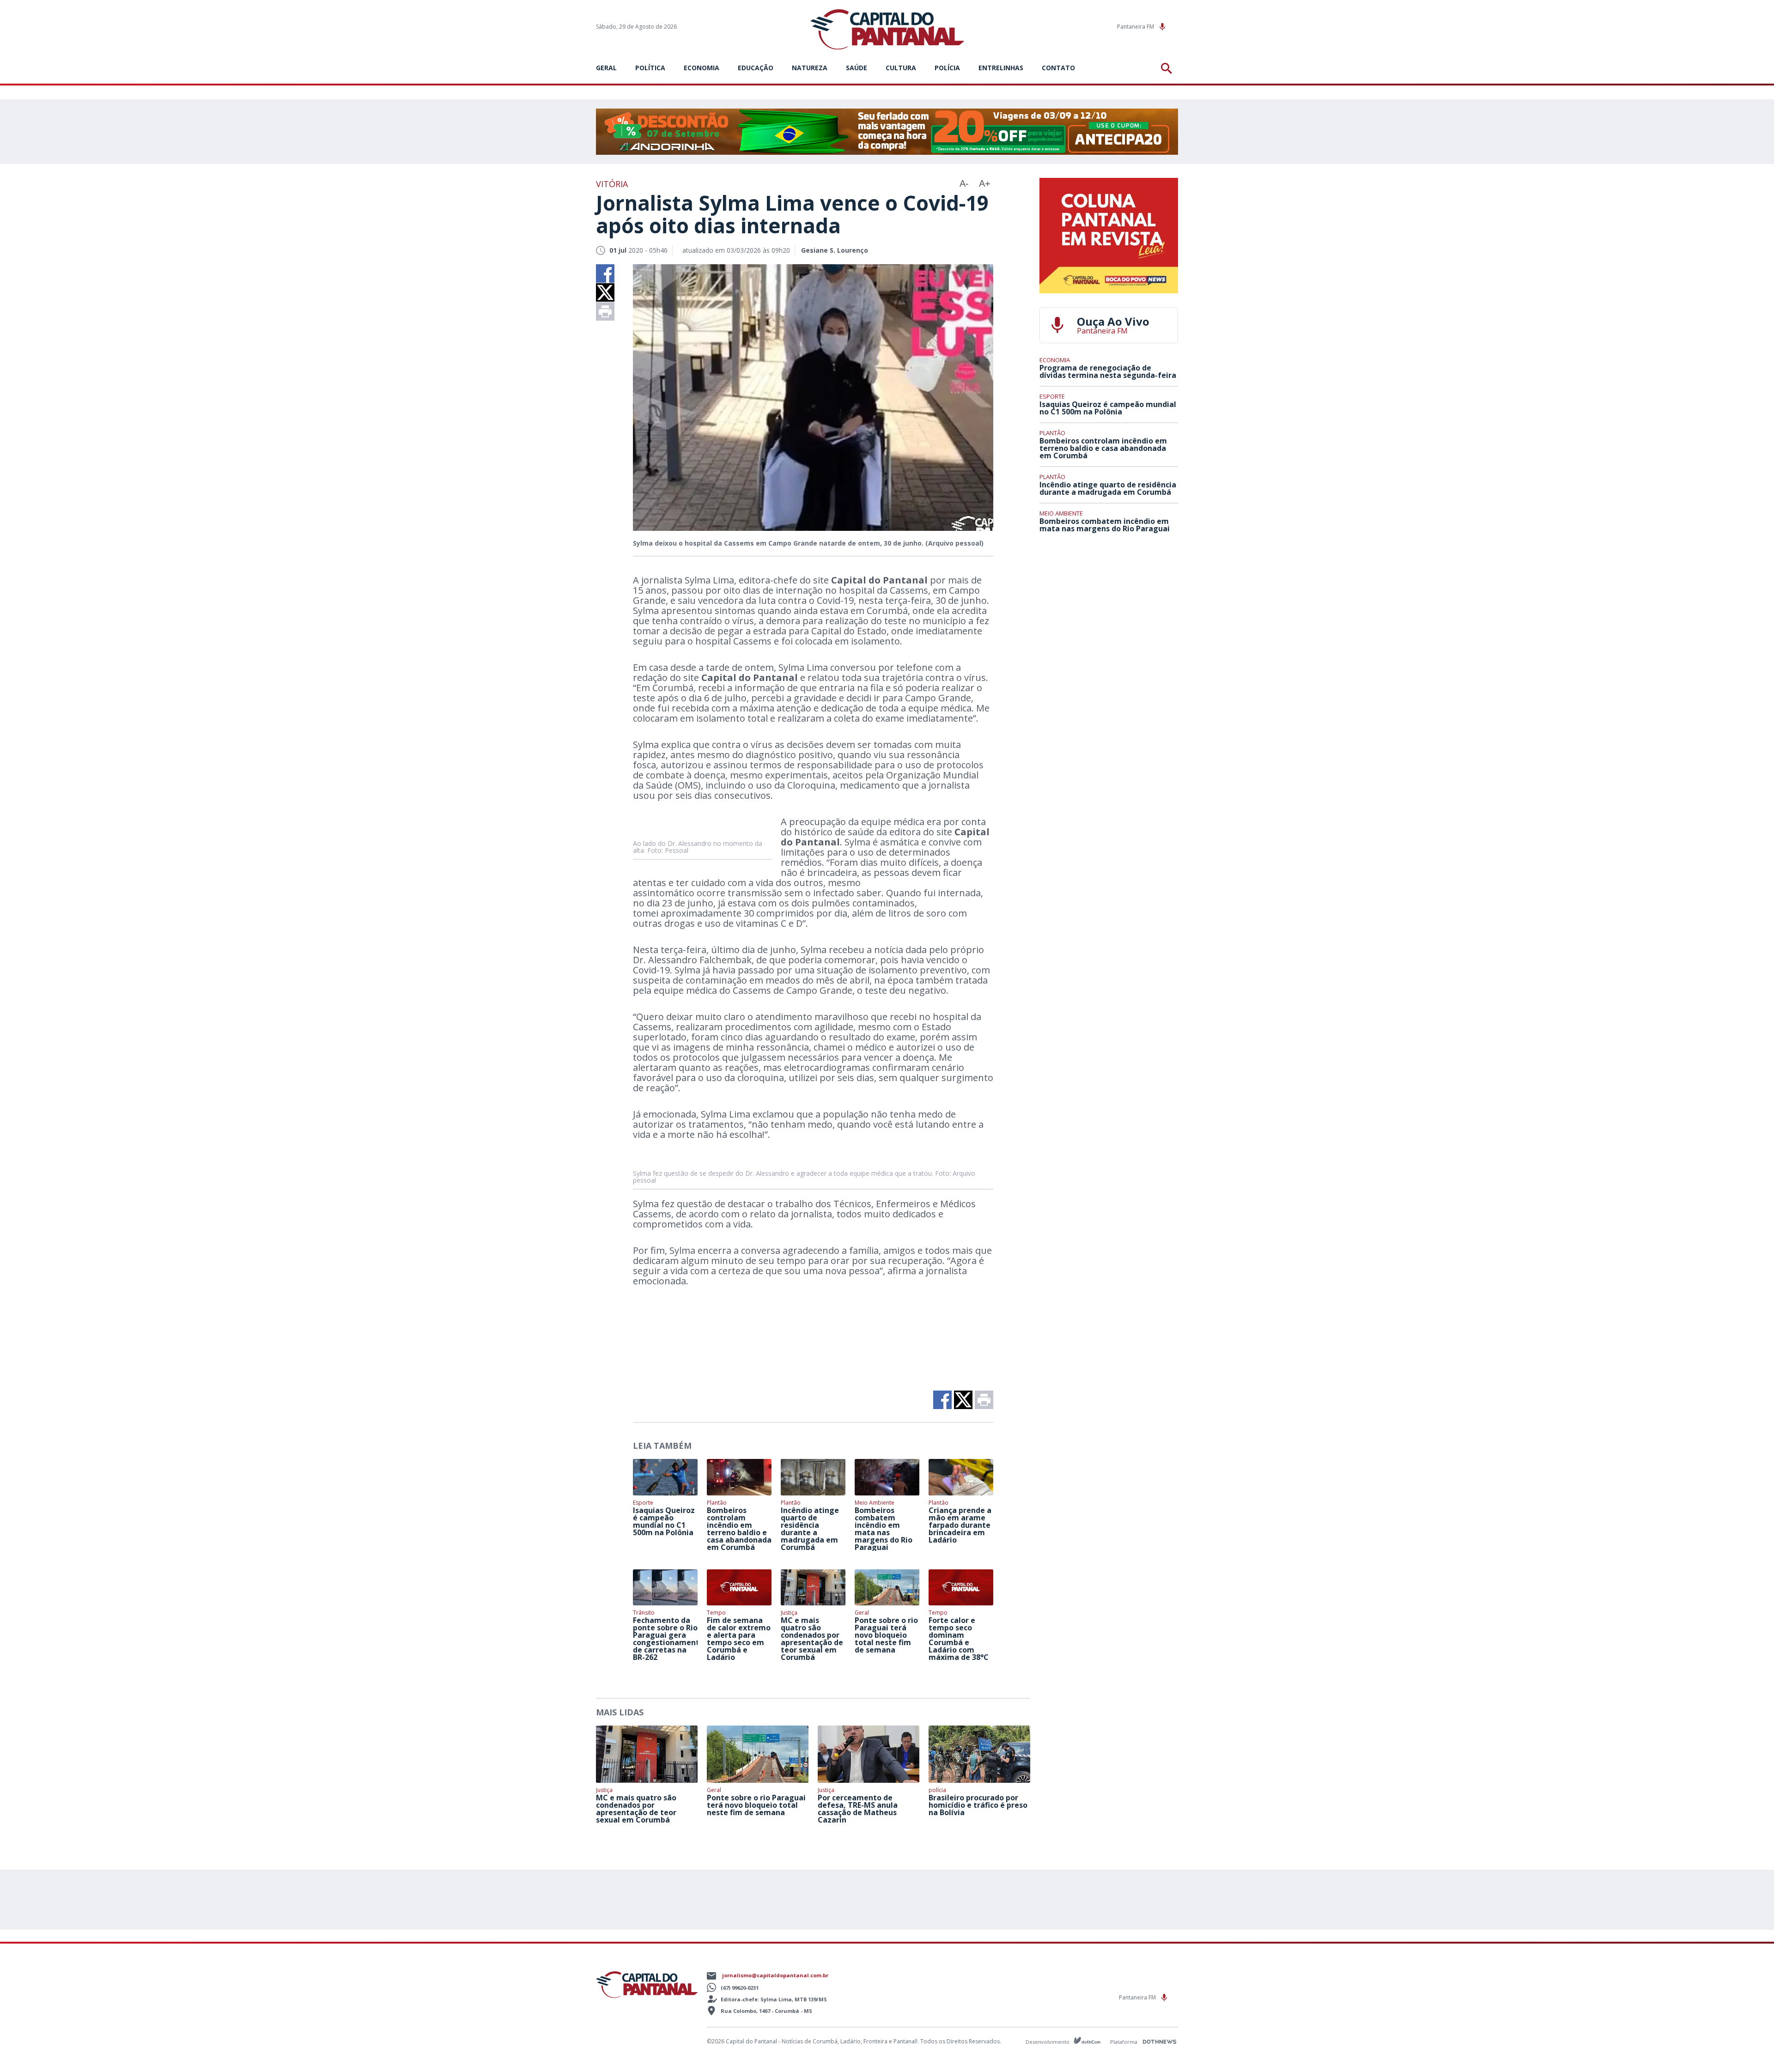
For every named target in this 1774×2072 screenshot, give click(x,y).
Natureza (810, 68)
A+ (985, 183)
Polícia (947, 68)
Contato (1058, 68)
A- (964, 183)
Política (650, 68)
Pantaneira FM (1136, 27)
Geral (606, 68)
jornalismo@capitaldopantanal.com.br (775, 1975)
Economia (702, 68)
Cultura (901, 68)
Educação (756, 68)
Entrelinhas (1001, 68)
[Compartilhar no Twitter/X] (605, 292)
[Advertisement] (1109, 608)
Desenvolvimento (1048, 2041)
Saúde (857, 68)
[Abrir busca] (1168, 68)
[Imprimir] (605, 311)
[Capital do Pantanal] (887, 30)
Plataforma (1124, 2042)
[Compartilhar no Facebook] (605, 273)
